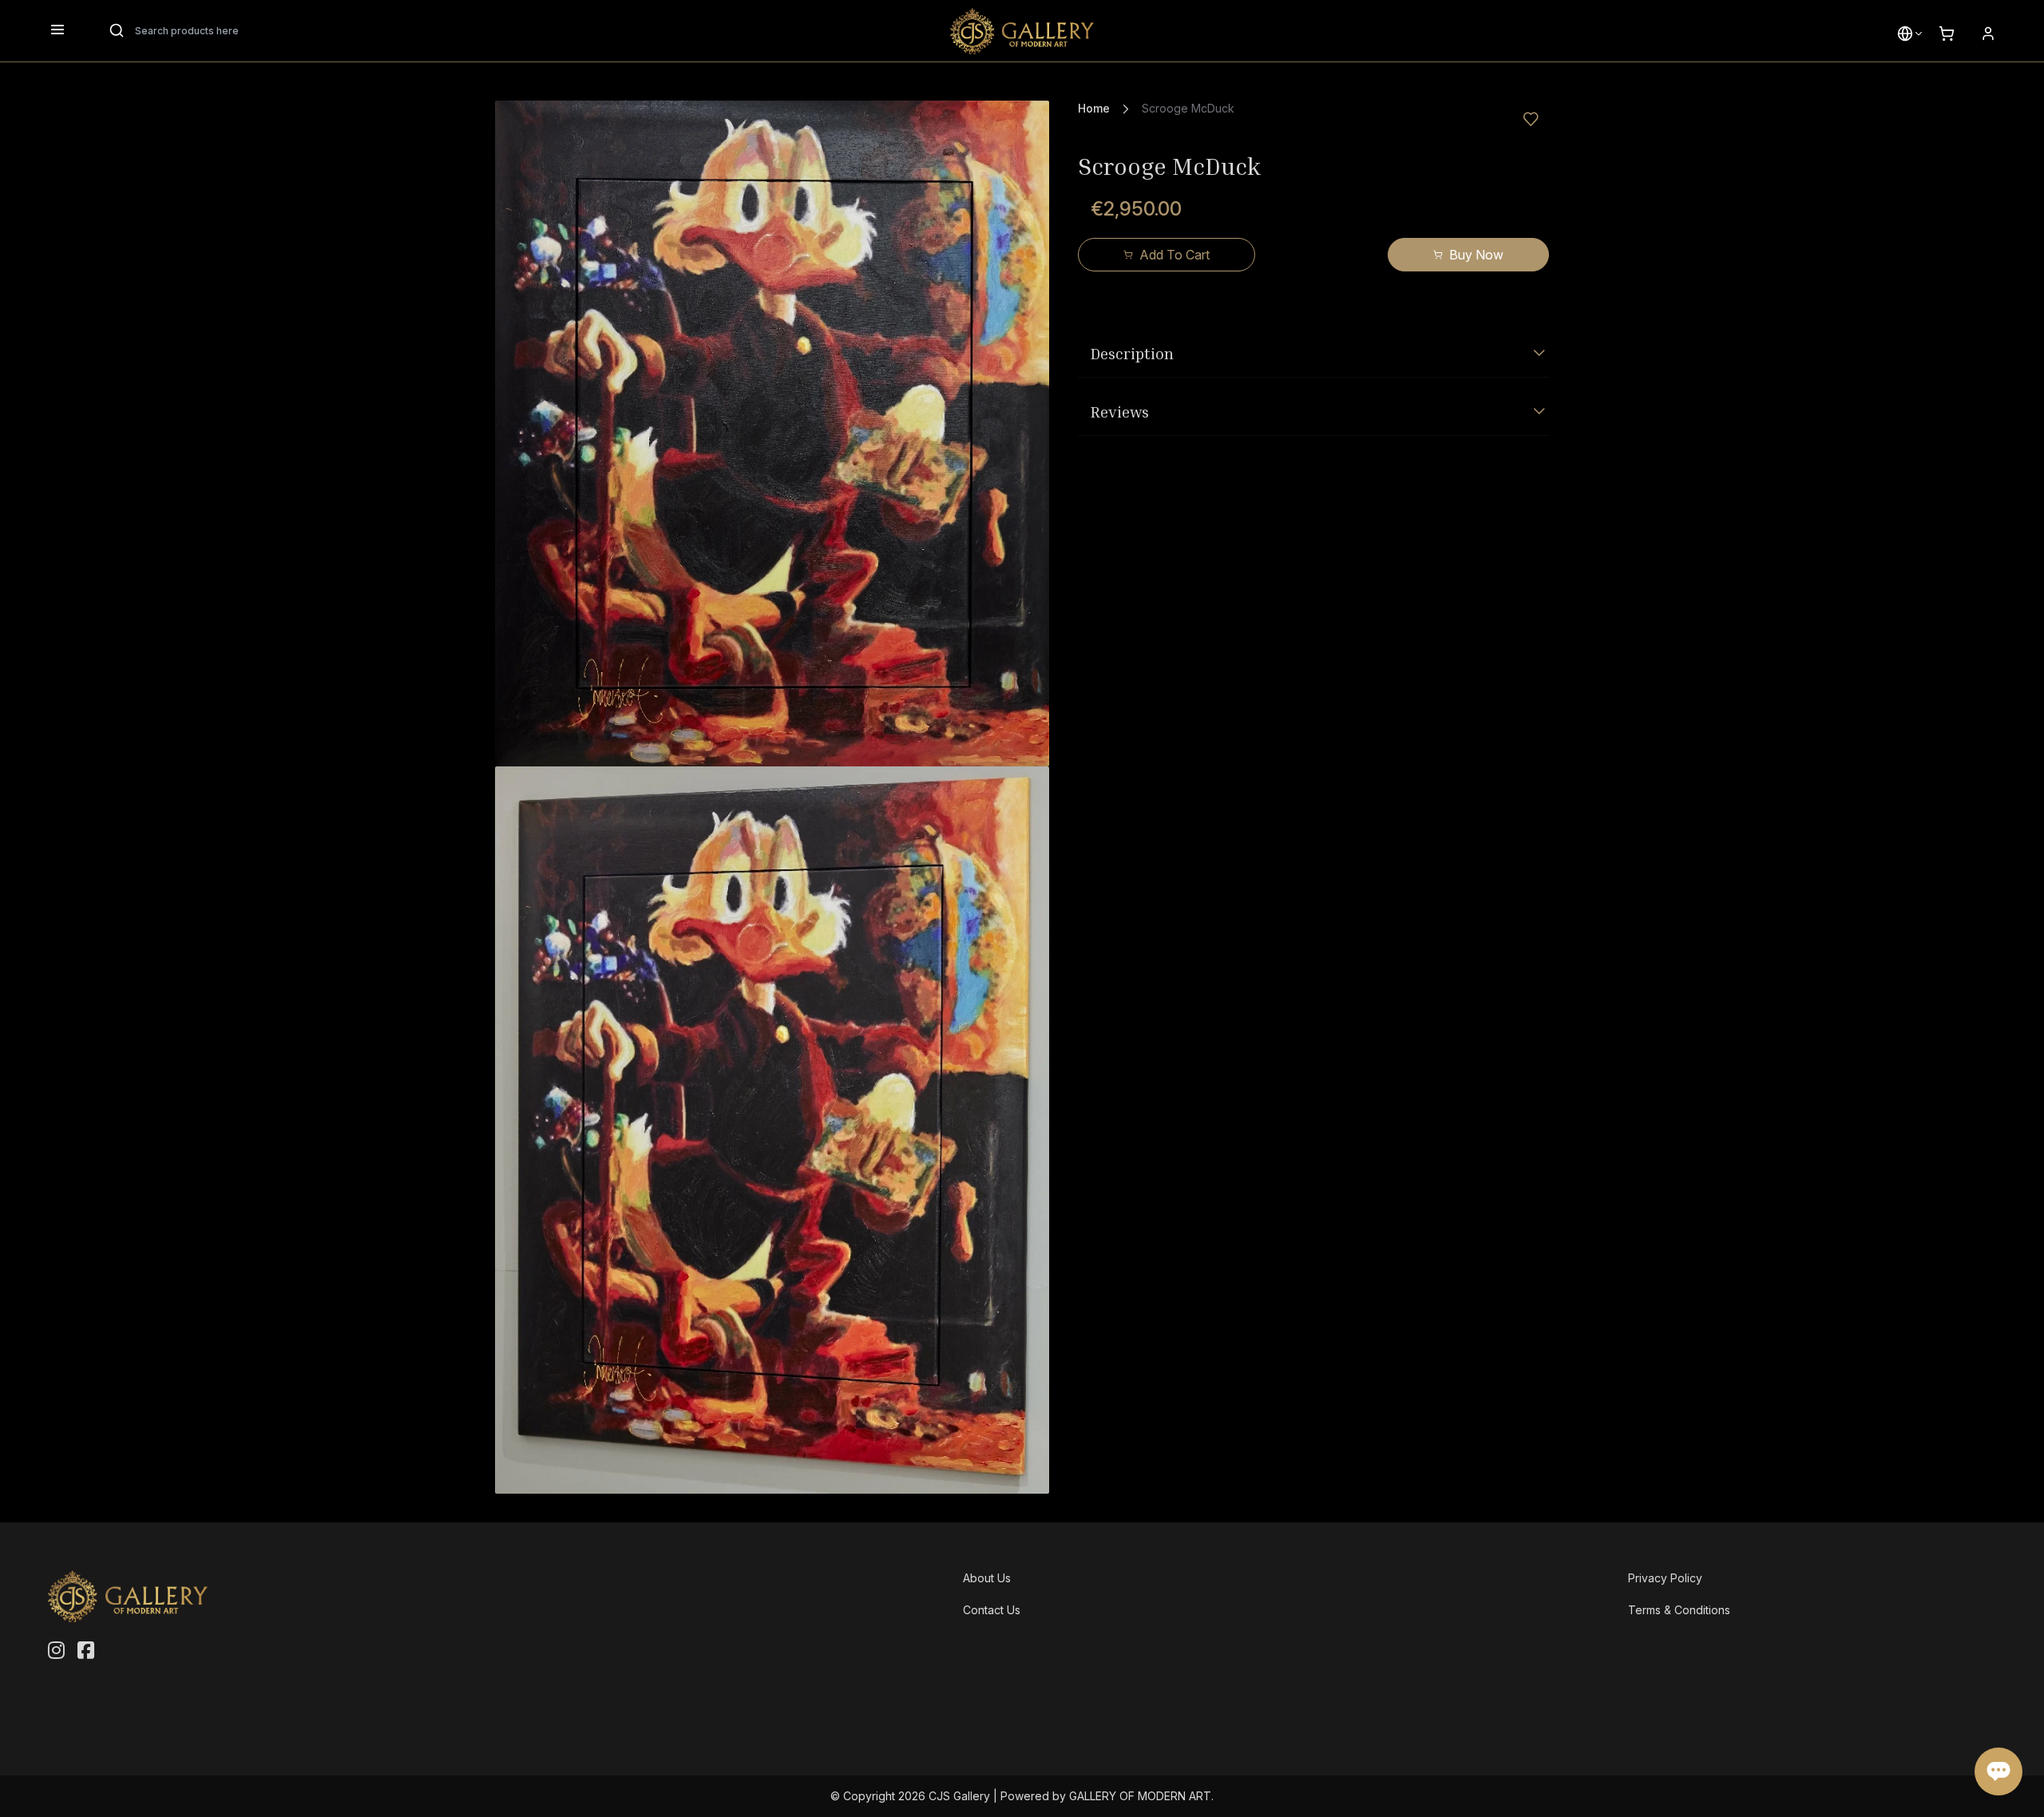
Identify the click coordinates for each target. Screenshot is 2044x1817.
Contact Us (992, 1610)
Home (1094, 108)
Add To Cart (1175, 255)
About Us (987, 1578)
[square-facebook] (86, 1651)
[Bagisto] (1022, 31)
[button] (1905, 34)
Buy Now (1476, 255)
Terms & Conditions (1679, 1610)
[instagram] (56, 1651)
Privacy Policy (1665, 1578)
